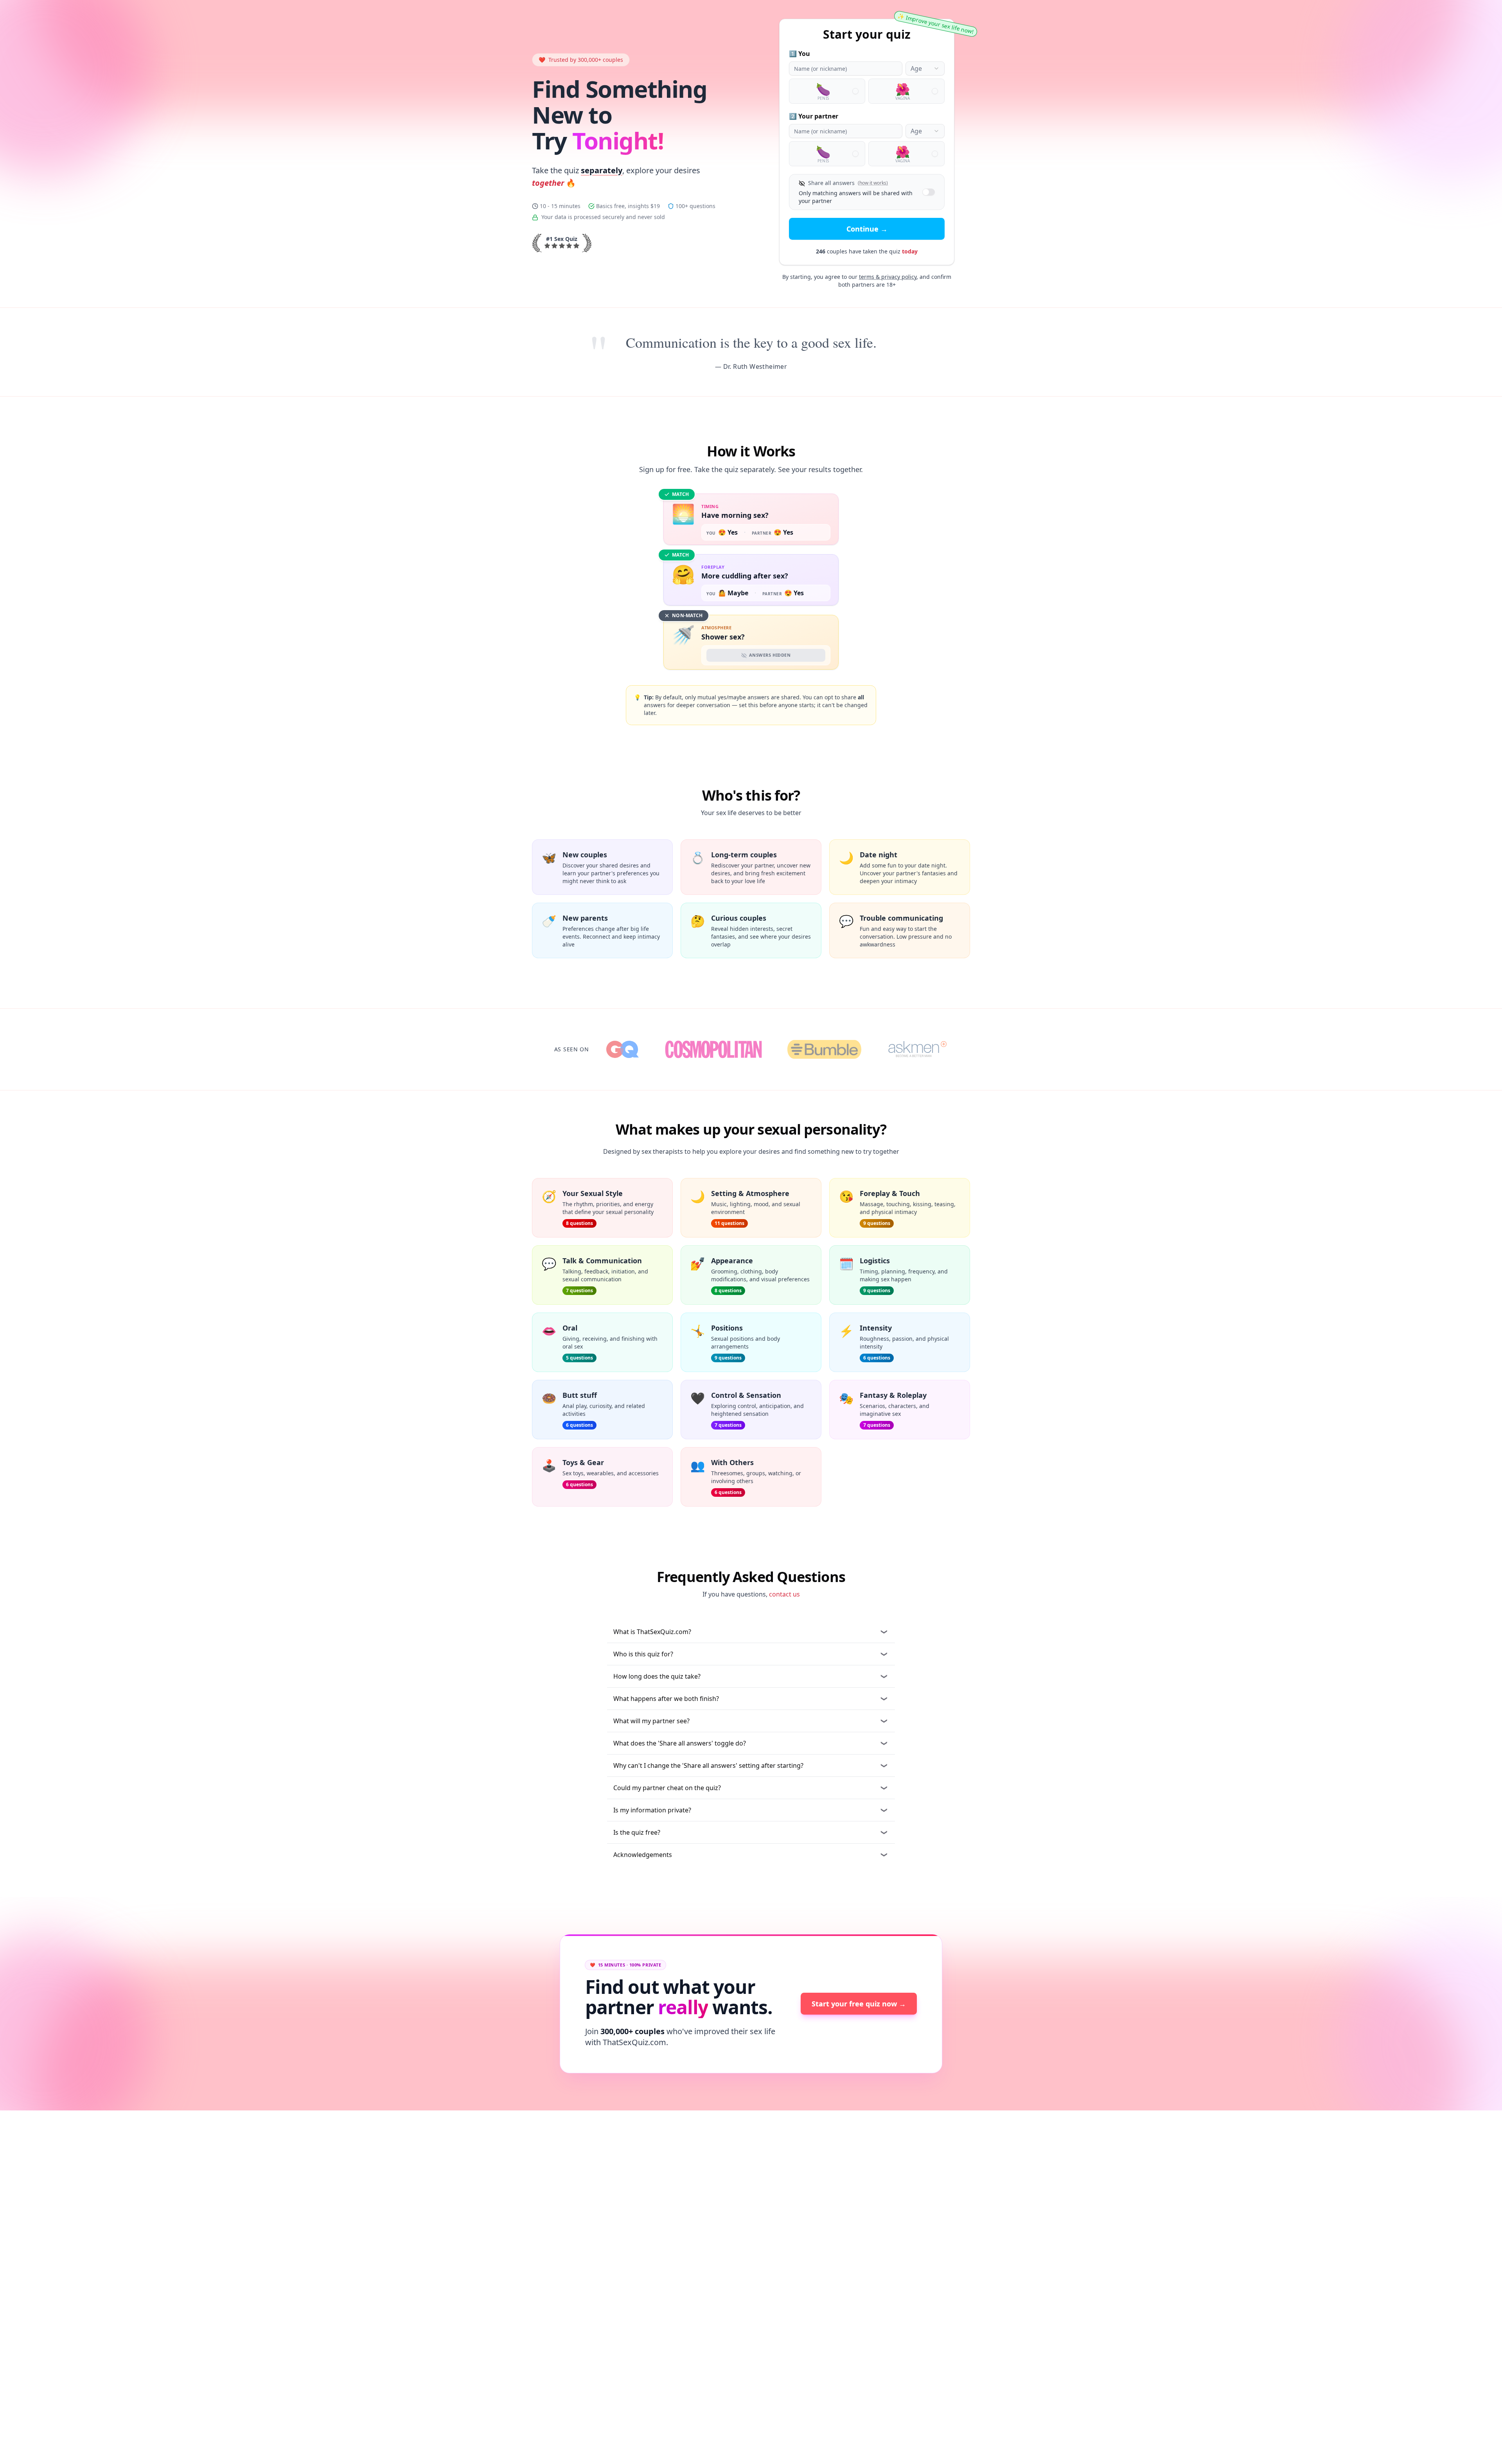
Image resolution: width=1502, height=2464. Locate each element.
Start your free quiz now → (859, 2004)
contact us (784, 1594)
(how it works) (873, 183)
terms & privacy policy (888, 277)
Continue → (867, 229)
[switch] (929, 192)
